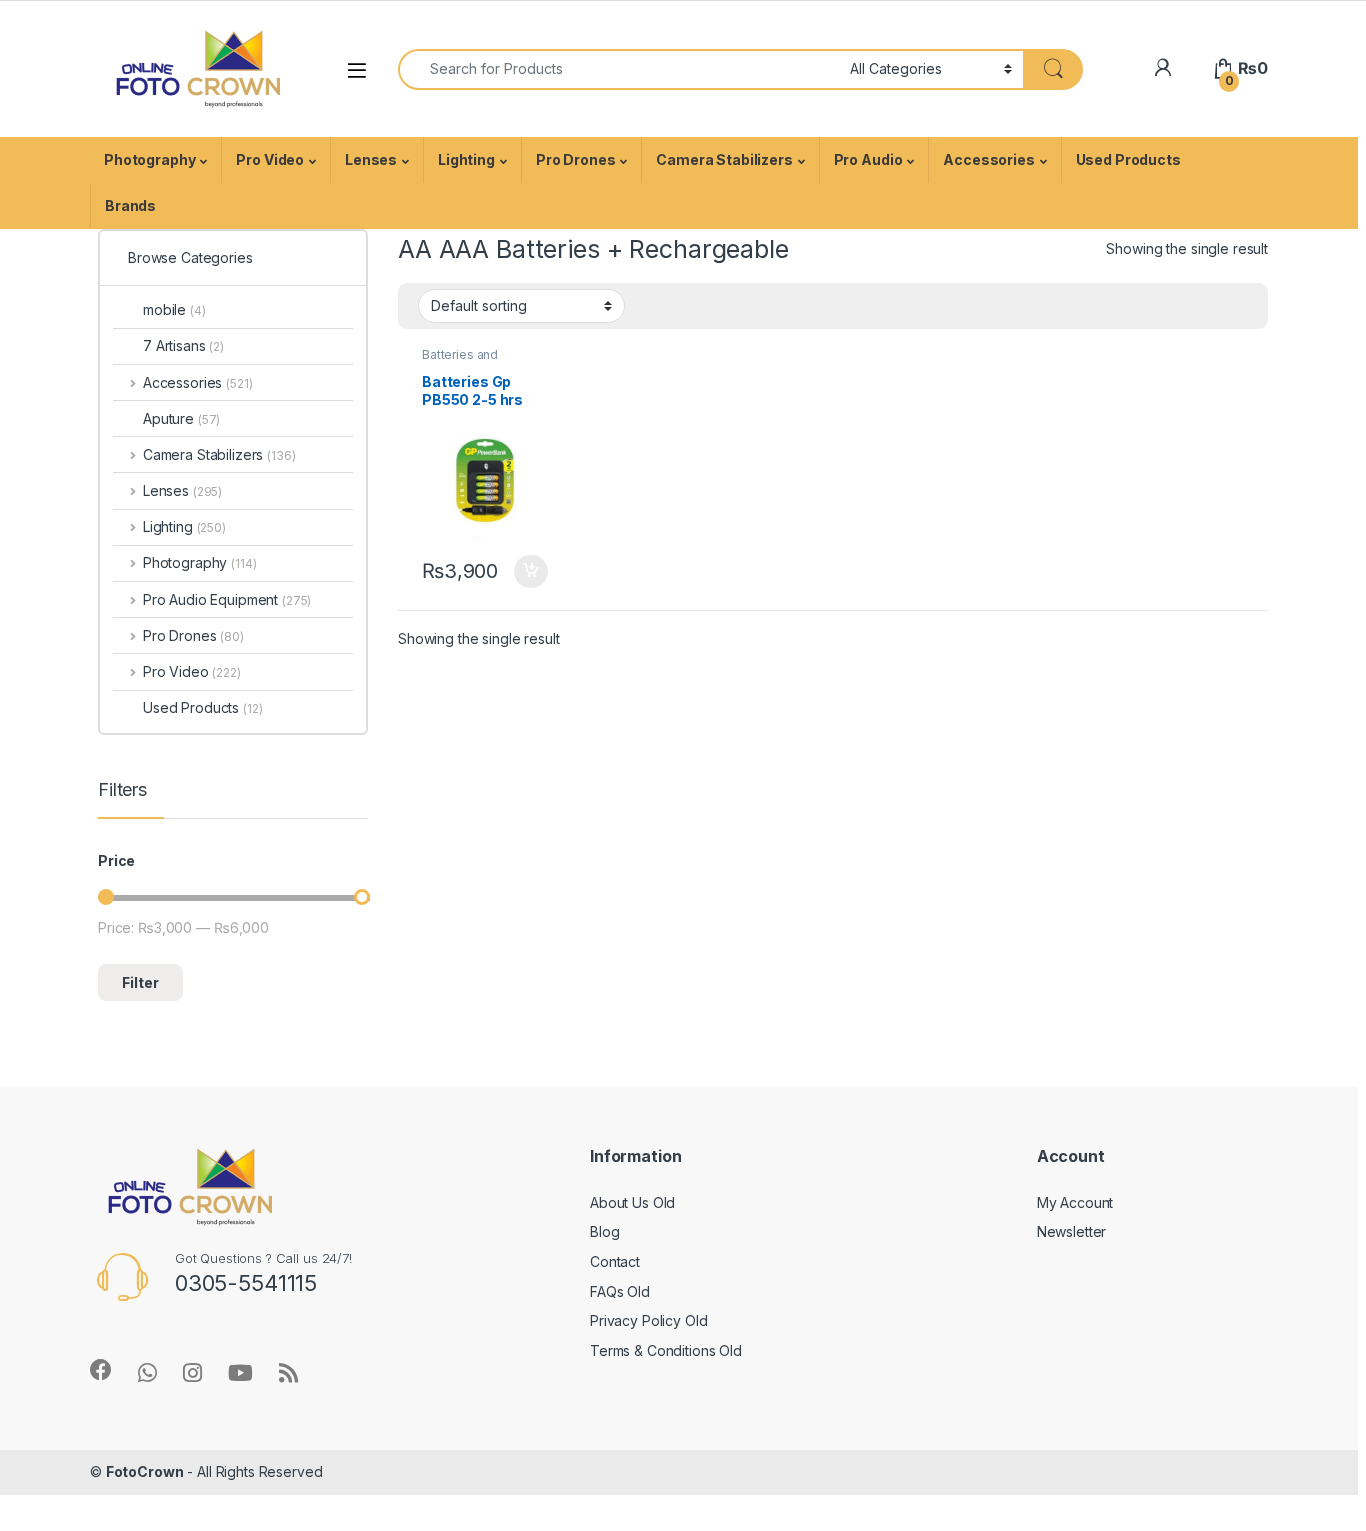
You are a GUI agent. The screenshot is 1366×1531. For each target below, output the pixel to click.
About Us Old (632, 1202)
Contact (615, 1261)
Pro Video (270, 159)
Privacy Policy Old (648, 1320)
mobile (174, 309)
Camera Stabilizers (724, 159)
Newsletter (1072, 1231)
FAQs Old (620, 1291)
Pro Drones (576, 159)
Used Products (1128, 159)
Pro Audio (868, 159)
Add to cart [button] (531, 572)
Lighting (466, 159)
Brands (130, 205)
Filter (140, 982)
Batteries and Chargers (460, 361)
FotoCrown (145, 1471)
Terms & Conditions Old (666, 1350)
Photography (149, 159)
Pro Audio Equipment (227, 599)
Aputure (181, 418)
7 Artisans (183, 345)
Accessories (988, 159)
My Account (1075, 1202)
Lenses (371, 159)
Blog (604, 1231)
